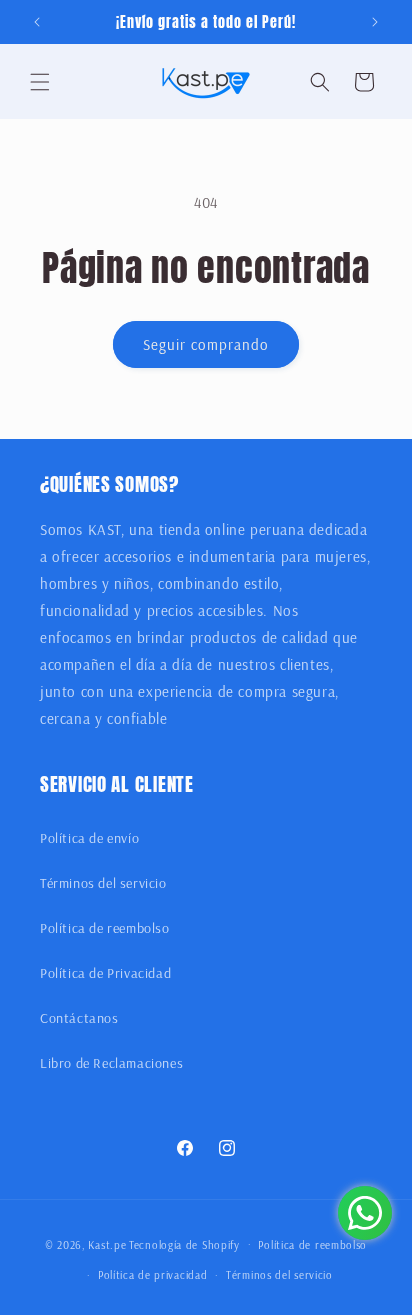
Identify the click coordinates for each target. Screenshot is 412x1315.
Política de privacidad (152, 1275)
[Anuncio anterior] (37, 22)
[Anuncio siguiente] (375, 22)
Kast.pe (107, 1244)
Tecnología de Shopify (184, 1244)
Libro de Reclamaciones (111, 1063)
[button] (40, 82)
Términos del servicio (103, 883)
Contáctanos (79, 1018)
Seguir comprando (206, 344)
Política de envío (89, 838)
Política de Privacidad (105, 973)
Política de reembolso (105, 928)
